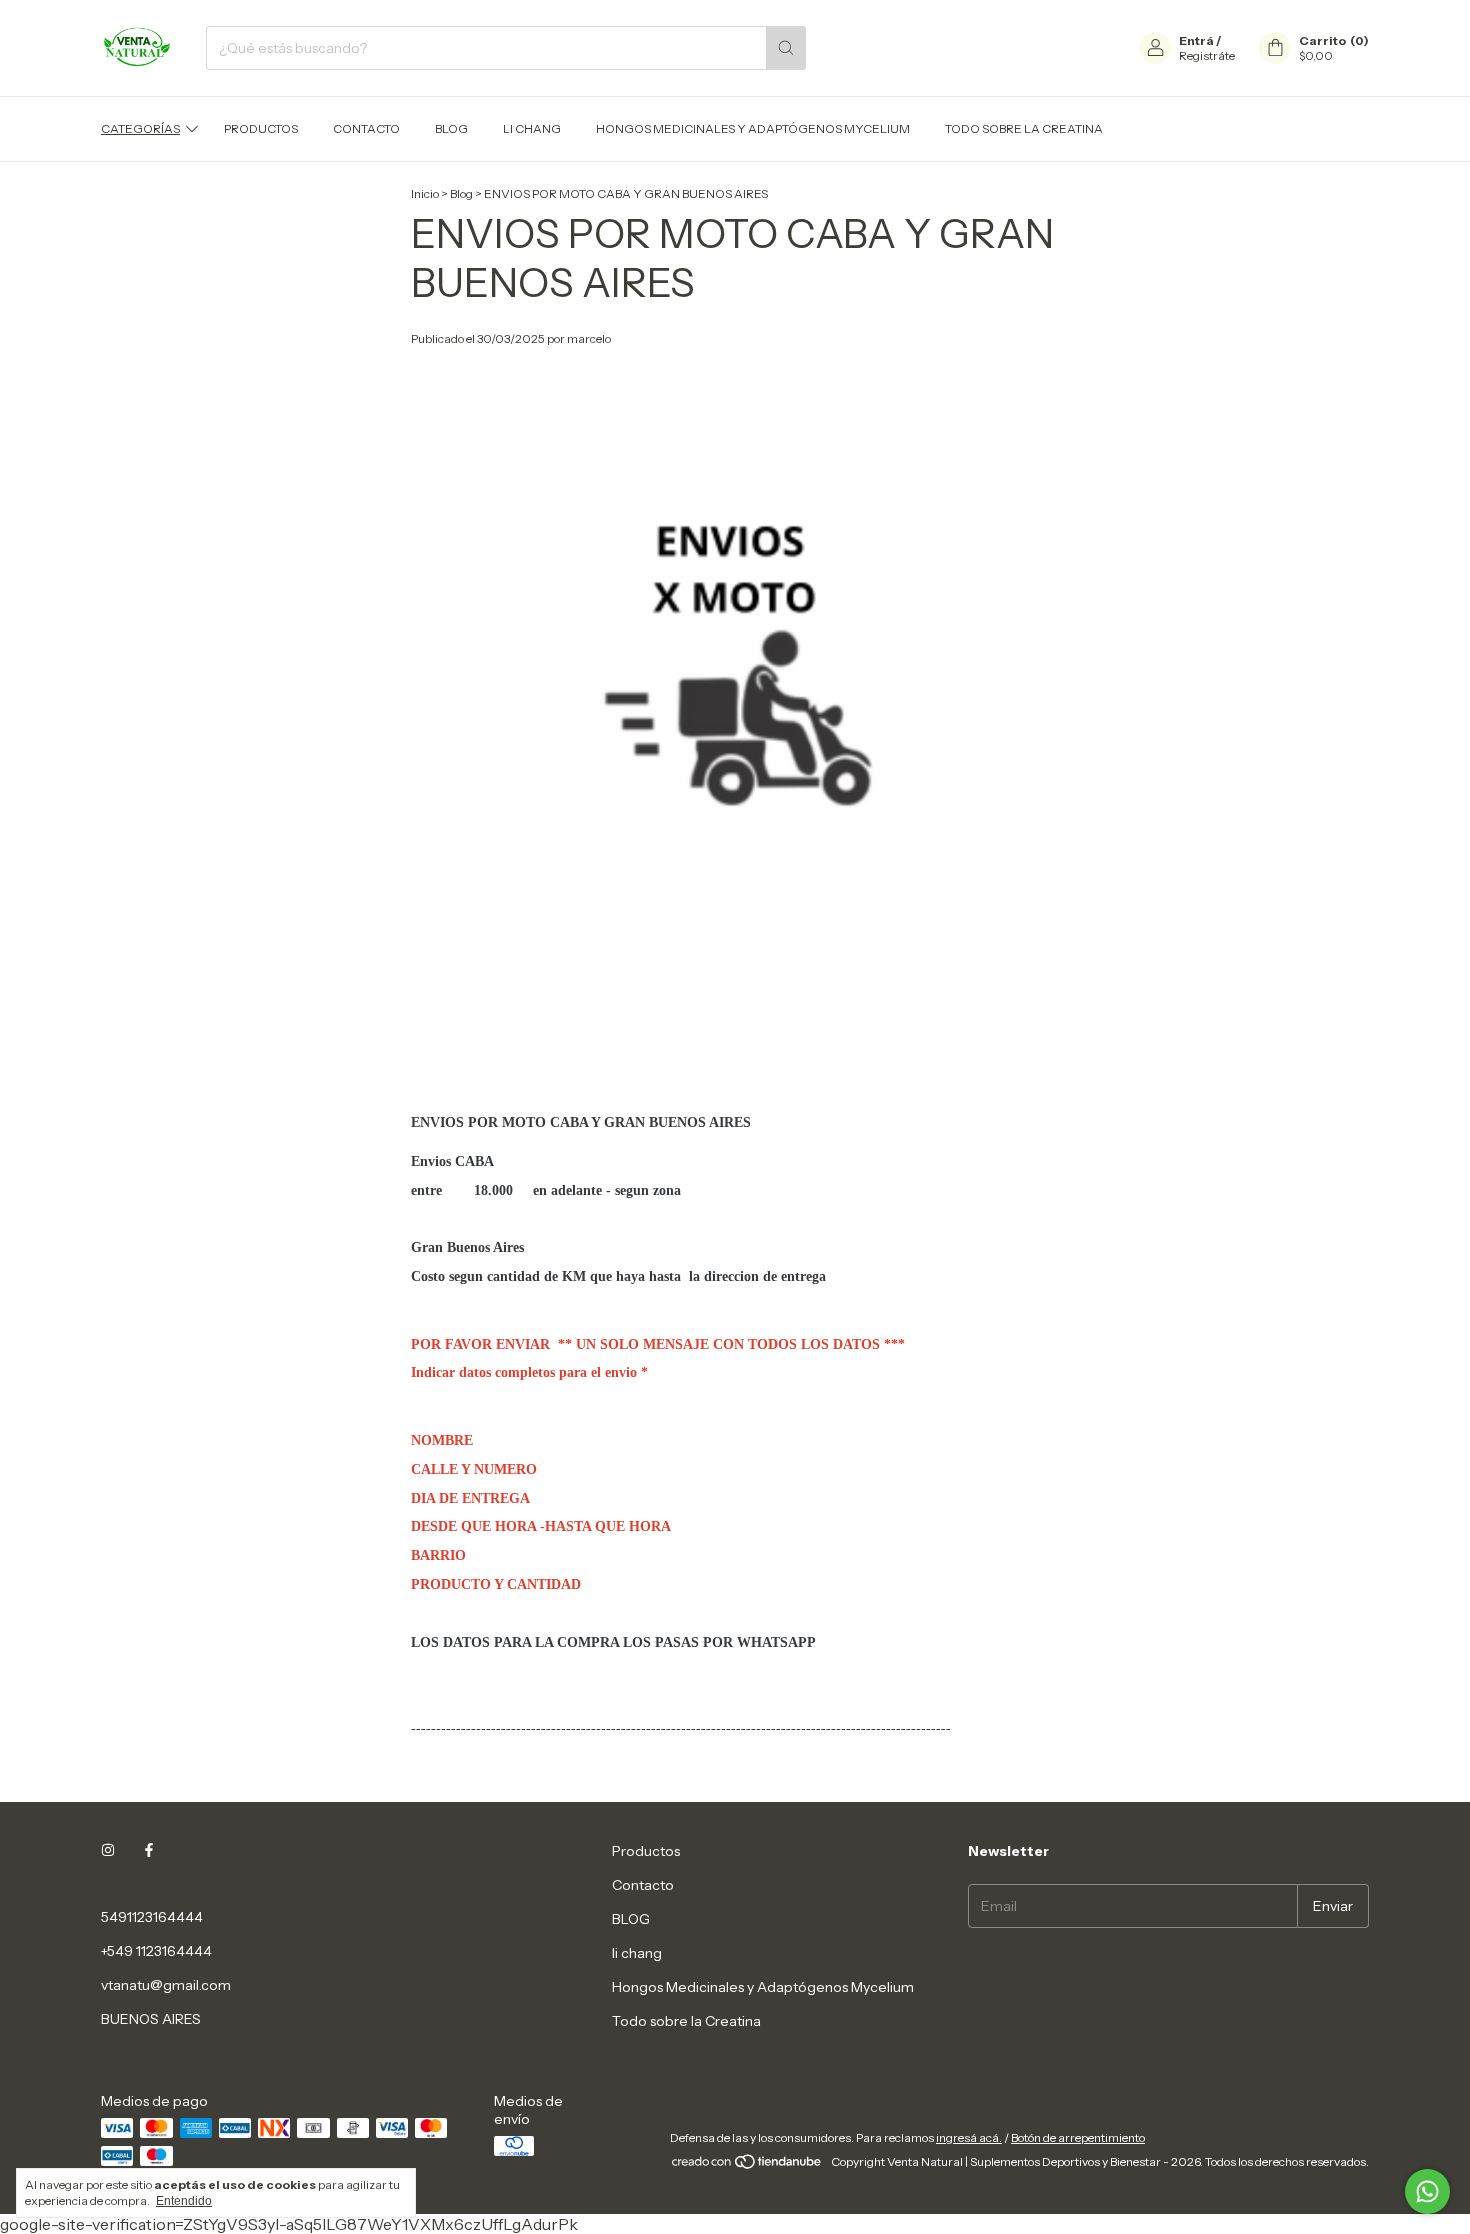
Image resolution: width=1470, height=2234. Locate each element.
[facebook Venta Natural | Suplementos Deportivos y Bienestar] (149, 1851)
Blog (461, 193)
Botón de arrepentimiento (1078, 2137)
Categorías (140, 128)
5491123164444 (152, 1917)
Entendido (184, 2201)
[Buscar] (786, 48)
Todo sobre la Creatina (1024, 128)
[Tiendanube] (747, 2166)
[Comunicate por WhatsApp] (1427, 2191)
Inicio (425, 193)
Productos (261, 128)
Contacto (366, 128)
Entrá (1196, 40)
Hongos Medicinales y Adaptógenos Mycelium (753, 128)
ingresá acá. (969, 2137)
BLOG (451, 128)
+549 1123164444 (156, 1951)
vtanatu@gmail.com (166, 1985)
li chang (532, 128)
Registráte (1207, 55)
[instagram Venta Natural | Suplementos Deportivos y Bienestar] (108, 1851)
